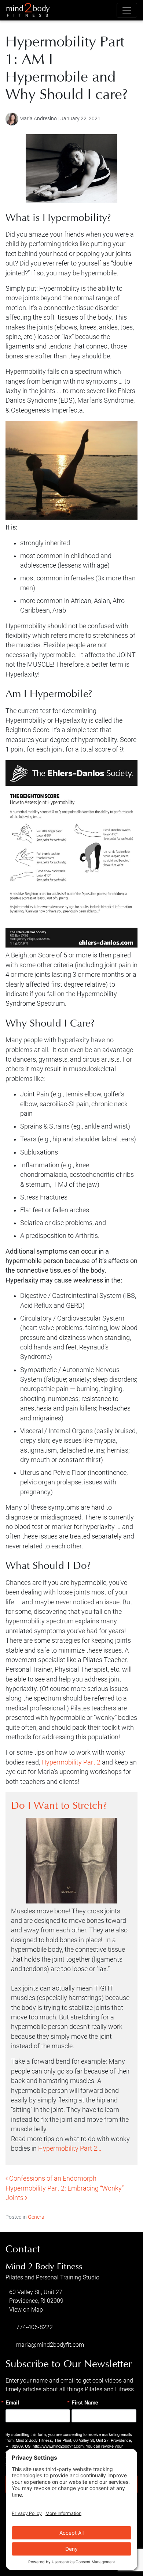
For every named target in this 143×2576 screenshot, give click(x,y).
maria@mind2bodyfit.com (50, 2345)
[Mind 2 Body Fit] (28, 10)
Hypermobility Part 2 (71, 1762)
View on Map (26, 2310)
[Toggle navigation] (127, 10)
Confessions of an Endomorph (52, 2178)
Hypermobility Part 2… (70, 2148)
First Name (85, 2402)
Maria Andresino (38, 119)
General (37, 2217)
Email (12, 2402)
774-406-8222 (34, 2327)
